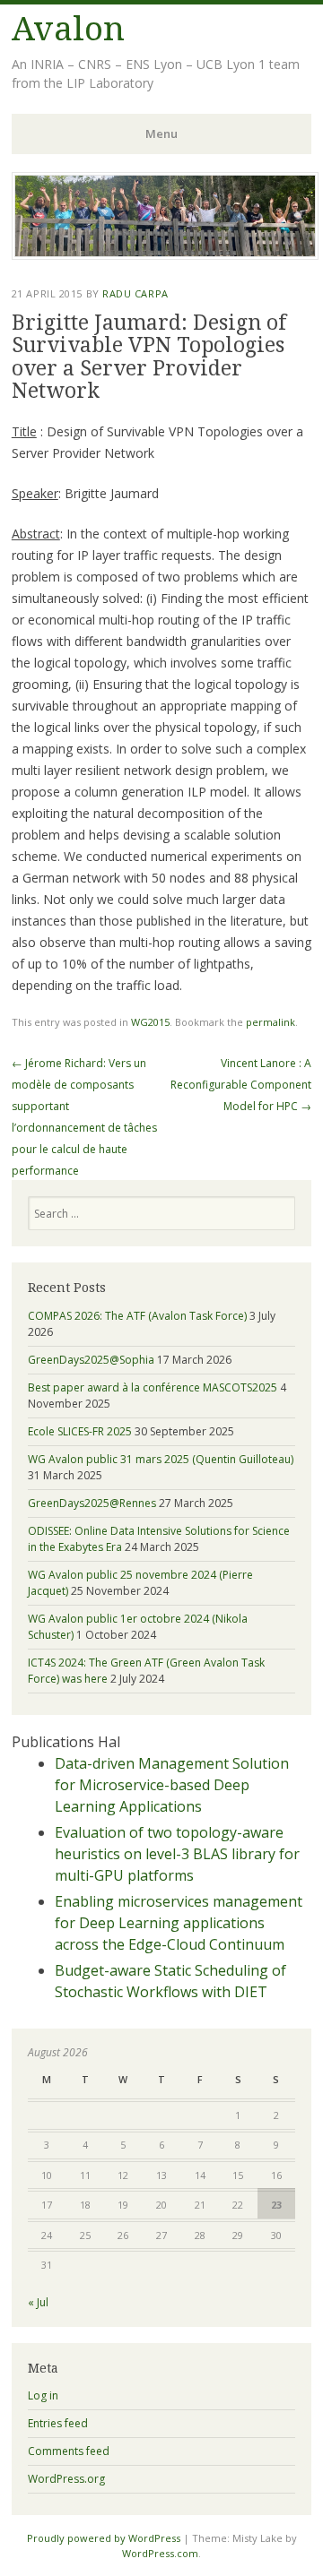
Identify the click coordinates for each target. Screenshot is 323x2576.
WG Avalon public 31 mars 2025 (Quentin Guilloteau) (161, 1459)
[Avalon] (165, 254)
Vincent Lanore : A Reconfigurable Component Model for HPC (241, 1085)
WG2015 (150, 1022)
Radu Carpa (135, 293)
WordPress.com (160, 2553)
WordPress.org (66, 2479)
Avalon (68, 29)
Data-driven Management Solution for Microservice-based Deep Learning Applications (172, 1785)
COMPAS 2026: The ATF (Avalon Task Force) (137, 1316)
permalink (271, 1022)
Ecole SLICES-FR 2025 (80, 1431)
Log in (43, 2395)
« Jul (38, 2302)
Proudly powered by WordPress (104, 2538)
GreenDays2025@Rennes (92, 1503)
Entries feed (58, 2423)
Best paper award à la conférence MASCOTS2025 (153, 1387)
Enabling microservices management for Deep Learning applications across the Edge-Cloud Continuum (179, 1923)
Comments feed (69, 2451)
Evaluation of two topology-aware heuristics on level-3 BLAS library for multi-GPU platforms (177, 1854)
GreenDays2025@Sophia (91, 1360)
